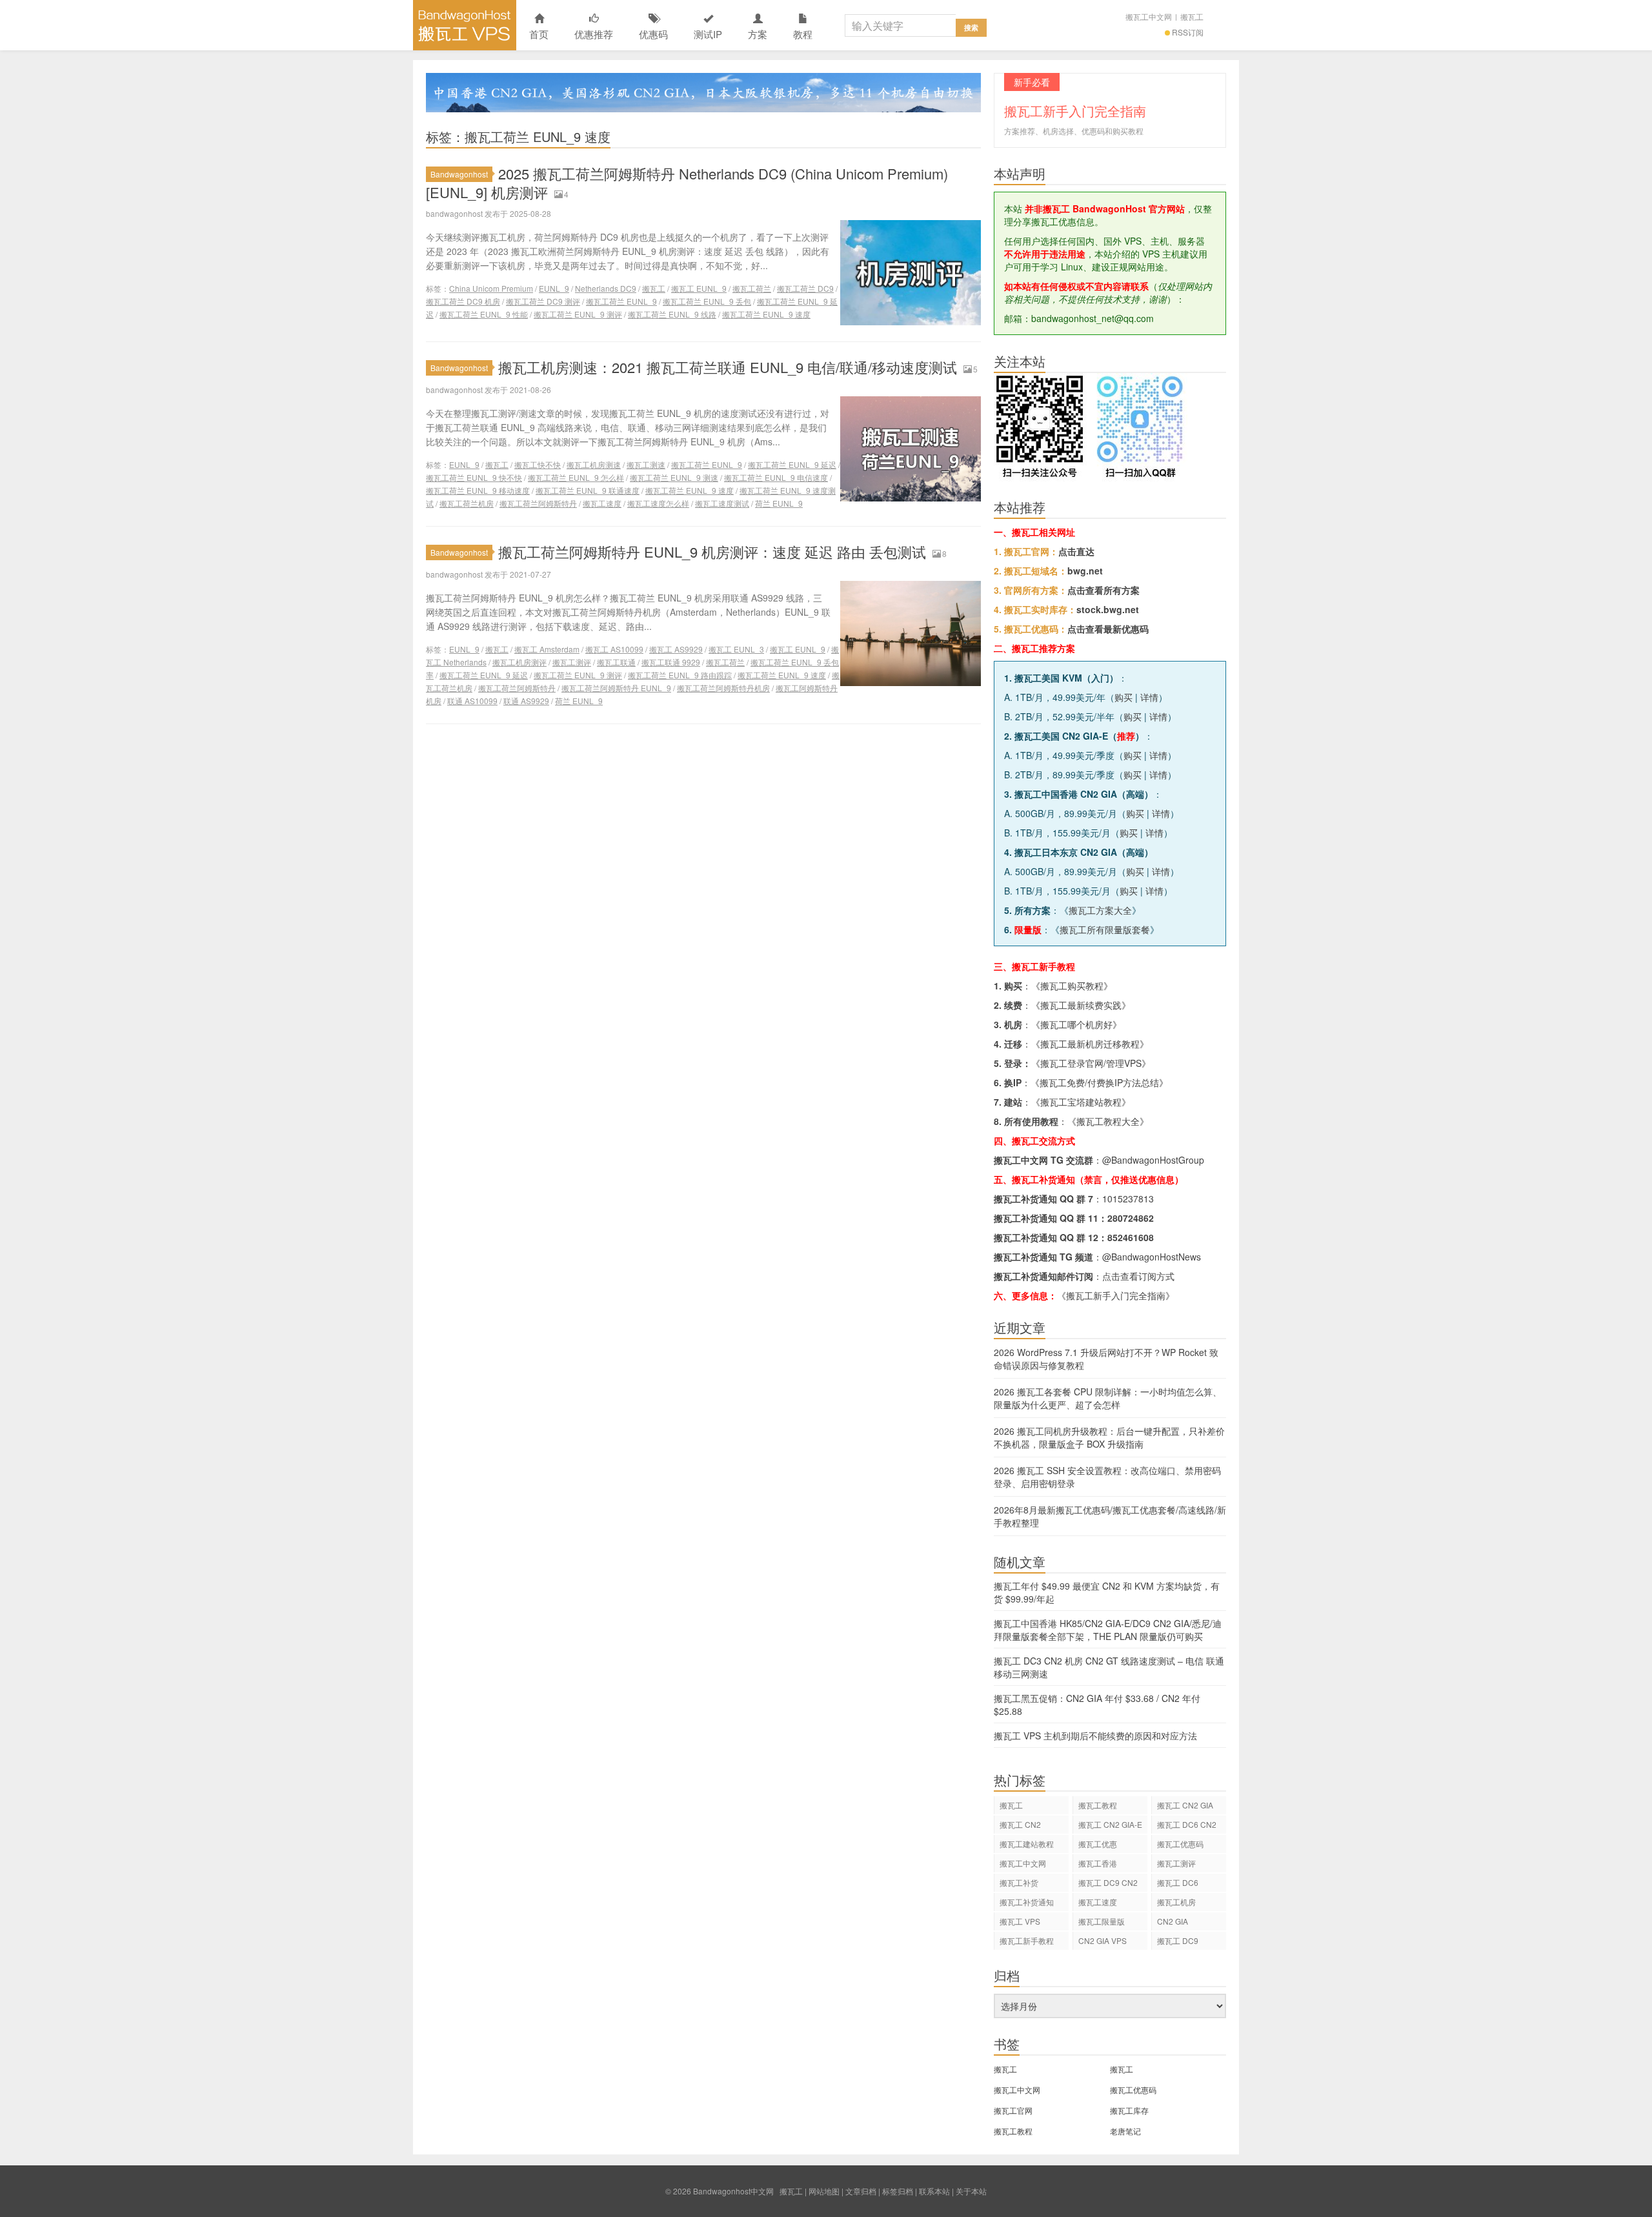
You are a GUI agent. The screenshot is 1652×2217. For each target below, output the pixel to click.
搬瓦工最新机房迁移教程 (1090, 1044)
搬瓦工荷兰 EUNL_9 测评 (578, 314)
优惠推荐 (594, 34)
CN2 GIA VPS (1103, 1940)
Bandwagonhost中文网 (465, 25)
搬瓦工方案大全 (1100, 910)
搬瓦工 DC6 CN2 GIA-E (1187, 1826)
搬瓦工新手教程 (1027, 1940)
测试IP (708, 34)
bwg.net (1085, 571)
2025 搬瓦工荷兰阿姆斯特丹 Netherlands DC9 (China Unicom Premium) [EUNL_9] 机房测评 (687, 183)
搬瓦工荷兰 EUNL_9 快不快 (474, 477)
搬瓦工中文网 (1149, 16)
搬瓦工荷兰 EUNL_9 (621, 301)
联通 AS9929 (526, 701)
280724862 (1131, 1218)
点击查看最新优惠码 (1108, 629)
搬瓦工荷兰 (752, 288)
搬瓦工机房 (1176, 1902)
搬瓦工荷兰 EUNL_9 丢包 (707, 301)
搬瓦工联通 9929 (671, 662)
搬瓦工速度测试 (722, 503)
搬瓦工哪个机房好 (1076, 1024)
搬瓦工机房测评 (519, 662)
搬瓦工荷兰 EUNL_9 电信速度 (776, 477)
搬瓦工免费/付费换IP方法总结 (1099, 1082)
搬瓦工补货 (1019, 1882)
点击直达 (1076, 551)
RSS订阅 (1188, 32)
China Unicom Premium (491, 288)
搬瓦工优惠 (1098, 1844)
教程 (803, 34)
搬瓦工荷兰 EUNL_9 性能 (484, 314)
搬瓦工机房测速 (594, 464)
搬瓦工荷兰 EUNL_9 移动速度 (478, 490)
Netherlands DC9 (606, 288)
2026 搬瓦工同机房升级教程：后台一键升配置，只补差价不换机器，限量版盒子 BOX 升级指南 (1109, 1437)
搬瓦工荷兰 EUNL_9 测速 (674, 477)
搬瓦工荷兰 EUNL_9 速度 (766, 314)
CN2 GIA (1173, 1921)
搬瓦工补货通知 (1027, 1902)
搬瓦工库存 (1129, 2110)
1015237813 (1128, 1199)
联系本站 (934, 2191)
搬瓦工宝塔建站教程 (1081, 1102)
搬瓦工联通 (616, 662)
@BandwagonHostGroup (1153, 1160)
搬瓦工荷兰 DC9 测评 (543, 301)
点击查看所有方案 (1103, 590)
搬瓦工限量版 (1102, 1921)
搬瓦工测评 (572, 662)
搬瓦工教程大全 (1108, 1121)
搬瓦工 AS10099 (614, 649)
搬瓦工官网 (1013, 2110)
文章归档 (861, 2191)
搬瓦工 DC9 (1178, 1940)
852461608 (1131, 1237)
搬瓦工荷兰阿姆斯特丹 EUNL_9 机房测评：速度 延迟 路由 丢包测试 (712, 552)
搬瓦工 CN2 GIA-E (1110, 1824)
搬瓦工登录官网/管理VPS (1091, 1063)
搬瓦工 (1192, 16)
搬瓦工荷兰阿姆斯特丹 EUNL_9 (616, 688)
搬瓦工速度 (602, 503)
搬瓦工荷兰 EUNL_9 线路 (672, 314)
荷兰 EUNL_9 (779, 503)
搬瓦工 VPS (1020, 1921)
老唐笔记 (1125, 2131)
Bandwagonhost (459, 174)
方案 (758, 34)
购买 (1123, 697)
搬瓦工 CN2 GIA (1185, 1805)
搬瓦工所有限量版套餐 (1105, 929)
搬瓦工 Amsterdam (547, 649)
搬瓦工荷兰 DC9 (805, 288)
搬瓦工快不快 (538, 464)
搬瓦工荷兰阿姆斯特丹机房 (723, 688)
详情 (1149, 697)
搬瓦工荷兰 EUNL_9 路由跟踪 (680, 675)
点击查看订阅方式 (1138, 1276)
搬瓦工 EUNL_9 (699, 288)
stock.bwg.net (1108, 609)
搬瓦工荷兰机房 (467, 503)
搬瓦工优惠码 (1180, 1844)
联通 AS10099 (472, 701)
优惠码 (653, 34)
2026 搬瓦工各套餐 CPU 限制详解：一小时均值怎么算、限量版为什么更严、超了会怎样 (1108, 1398)
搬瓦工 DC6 (1178, 1882)
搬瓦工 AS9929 (676, 649)
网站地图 (824, 2191)
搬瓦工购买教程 (1072, 986)
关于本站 (971, 2191)
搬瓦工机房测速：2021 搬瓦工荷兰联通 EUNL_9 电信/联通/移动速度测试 (728, 367)
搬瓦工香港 (1098, 1863)
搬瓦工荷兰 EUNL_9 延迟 (792, 464)
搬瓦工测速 (646, 464)
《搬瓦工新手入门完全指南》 (1116, 1295)
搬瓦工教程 (1098, 1805)
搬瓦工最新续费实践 (1081, 1005)
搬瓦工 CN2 (1020, 1824)
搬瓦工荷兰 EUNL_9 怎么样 (576, 477)
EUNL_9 (554, 288)
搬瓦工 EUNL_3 (736, 649)
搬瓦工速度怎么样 (658, 503)
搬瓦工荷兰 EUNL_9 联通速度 (588, 490)
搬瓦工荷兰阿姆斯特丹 (538, 503)
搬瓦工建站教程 (1027, 1844)
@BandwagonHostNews (1152, 1257)
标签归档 (898, 2191)
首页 (539, 34)
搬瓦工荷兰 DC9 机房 (463, 301)
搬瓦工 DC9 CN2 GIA (1108, 1884)
